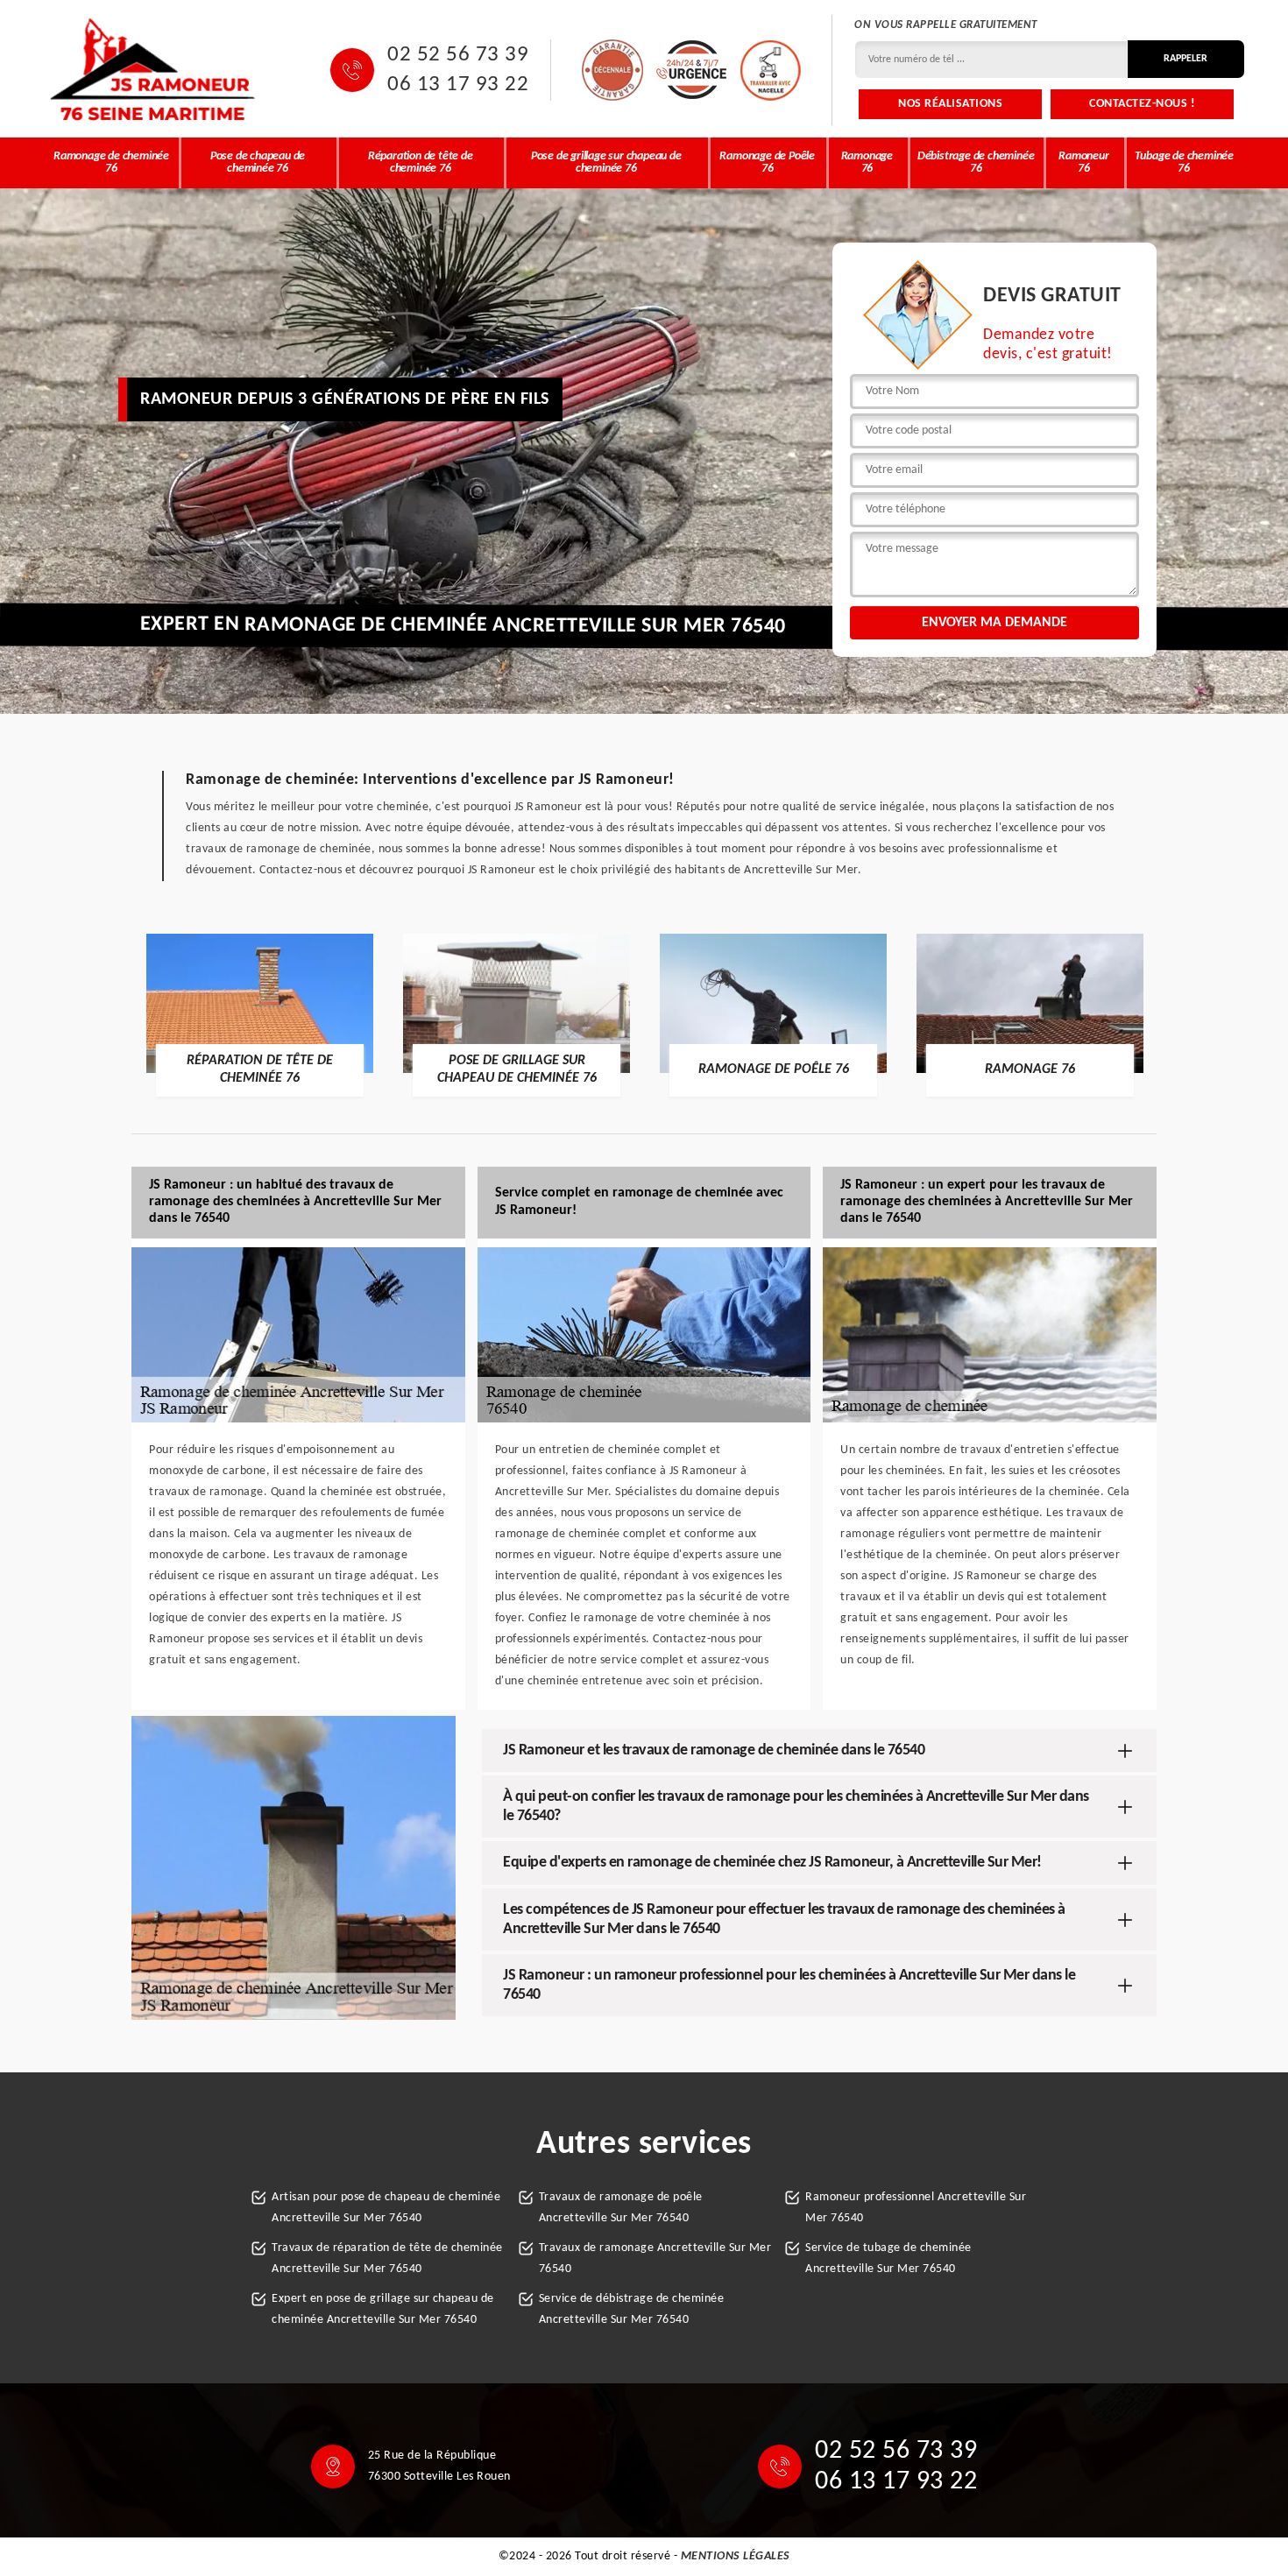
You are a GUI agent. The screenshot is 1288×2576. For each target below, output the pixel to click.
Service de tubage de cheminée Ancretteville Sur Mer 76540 (888, 2258)
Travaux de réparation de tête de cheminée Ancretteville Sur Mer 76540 (387, 2258)
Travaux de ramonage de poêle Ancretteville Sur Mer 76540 (621, 2208)
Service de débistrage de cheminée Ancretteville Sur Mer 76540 (632, 2309)
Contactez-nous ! (1142, 104)
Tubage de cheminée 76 (1184, 162)
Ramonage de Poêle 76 (767, 162)
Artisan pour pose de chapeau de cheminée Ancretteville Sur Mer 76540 (386, 2208)
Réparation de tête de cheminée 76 (421, 162)
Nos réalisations (950, 104)
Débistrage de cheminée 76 (976, 162)
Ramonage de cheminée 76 (111, 162)
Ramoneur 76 (1083, 162)
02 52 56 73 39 (458, 55)
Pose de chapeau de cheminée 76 (258, 162)
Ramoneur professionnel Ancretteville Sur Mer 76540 (916, 2208)
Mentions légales (736, 2556)
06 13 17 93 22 (458, 85)
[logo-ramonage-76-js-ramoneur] (153, 70)
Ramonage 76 (867, 162)
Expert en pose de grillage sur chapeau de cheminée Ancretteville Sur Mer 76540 (383, 2309)
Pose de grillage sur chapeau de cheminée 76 (606, 162)
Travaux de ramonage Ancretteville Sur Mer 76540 (655, 2258)
